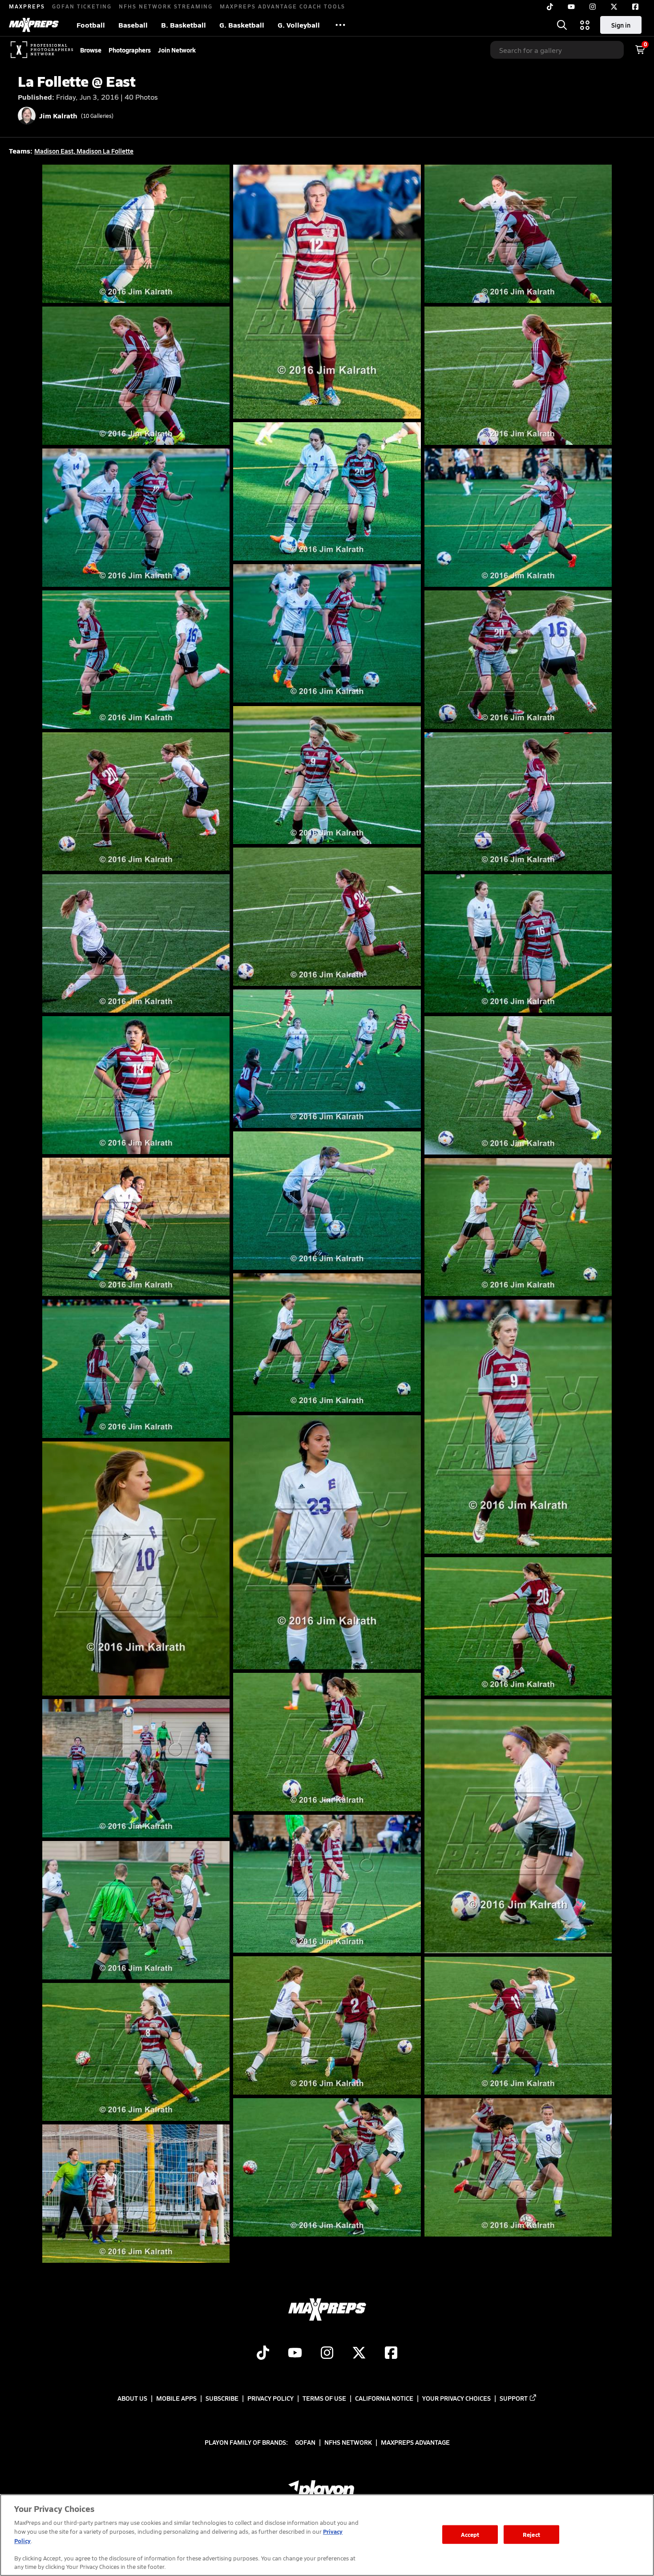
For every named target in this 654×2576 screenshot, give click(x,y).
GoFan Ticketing (82, 6)
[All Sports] (340, 25)
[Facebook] (635, 7)
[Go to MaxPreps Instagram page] (327, 2354)
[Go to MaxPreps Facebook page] (391, 2354)
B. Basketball (184, 25)
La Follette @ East (77, 81)
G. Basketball (242, 25)
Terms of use (324, 2398)
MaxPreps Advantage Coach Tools (283, 6)
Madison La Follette (105, 151)
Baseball (133, 25)
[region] (327, 2535)
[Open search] (562, 25)
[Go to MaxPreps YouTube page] (295, 2354)
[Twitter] (614, 7)
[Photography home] (42, 50)
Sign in (621, 25)
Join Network (177, 50)
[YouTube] (571, 7)
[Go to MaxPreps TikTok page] (263, 2354)
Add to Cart (199, 287)
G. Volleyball (299, 25)
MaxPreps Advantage (415, 2442)
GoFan (305, 2442)
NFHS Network (348, 2442)
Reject (531, 2534)
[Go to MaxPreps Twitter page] (359, 2354)
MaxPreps (27, 6)
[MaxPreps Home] (34, 25)
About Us (132, 2398)
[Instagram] (593, 7)
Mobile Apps (176, 2398)
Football (91, 25)
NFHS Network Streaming (166, 6)
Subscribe (222, 2398)
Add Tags (145, 287)
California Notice (384, 2398)
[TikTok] (550, 7)
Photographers (130, 50)
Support (514, 2398)
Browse (91, 50)
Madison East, (55, 151)
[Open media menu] (585, 25)
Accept (470, 2534)
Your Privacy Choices (456, 2398)
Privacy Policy (270, 2398)
